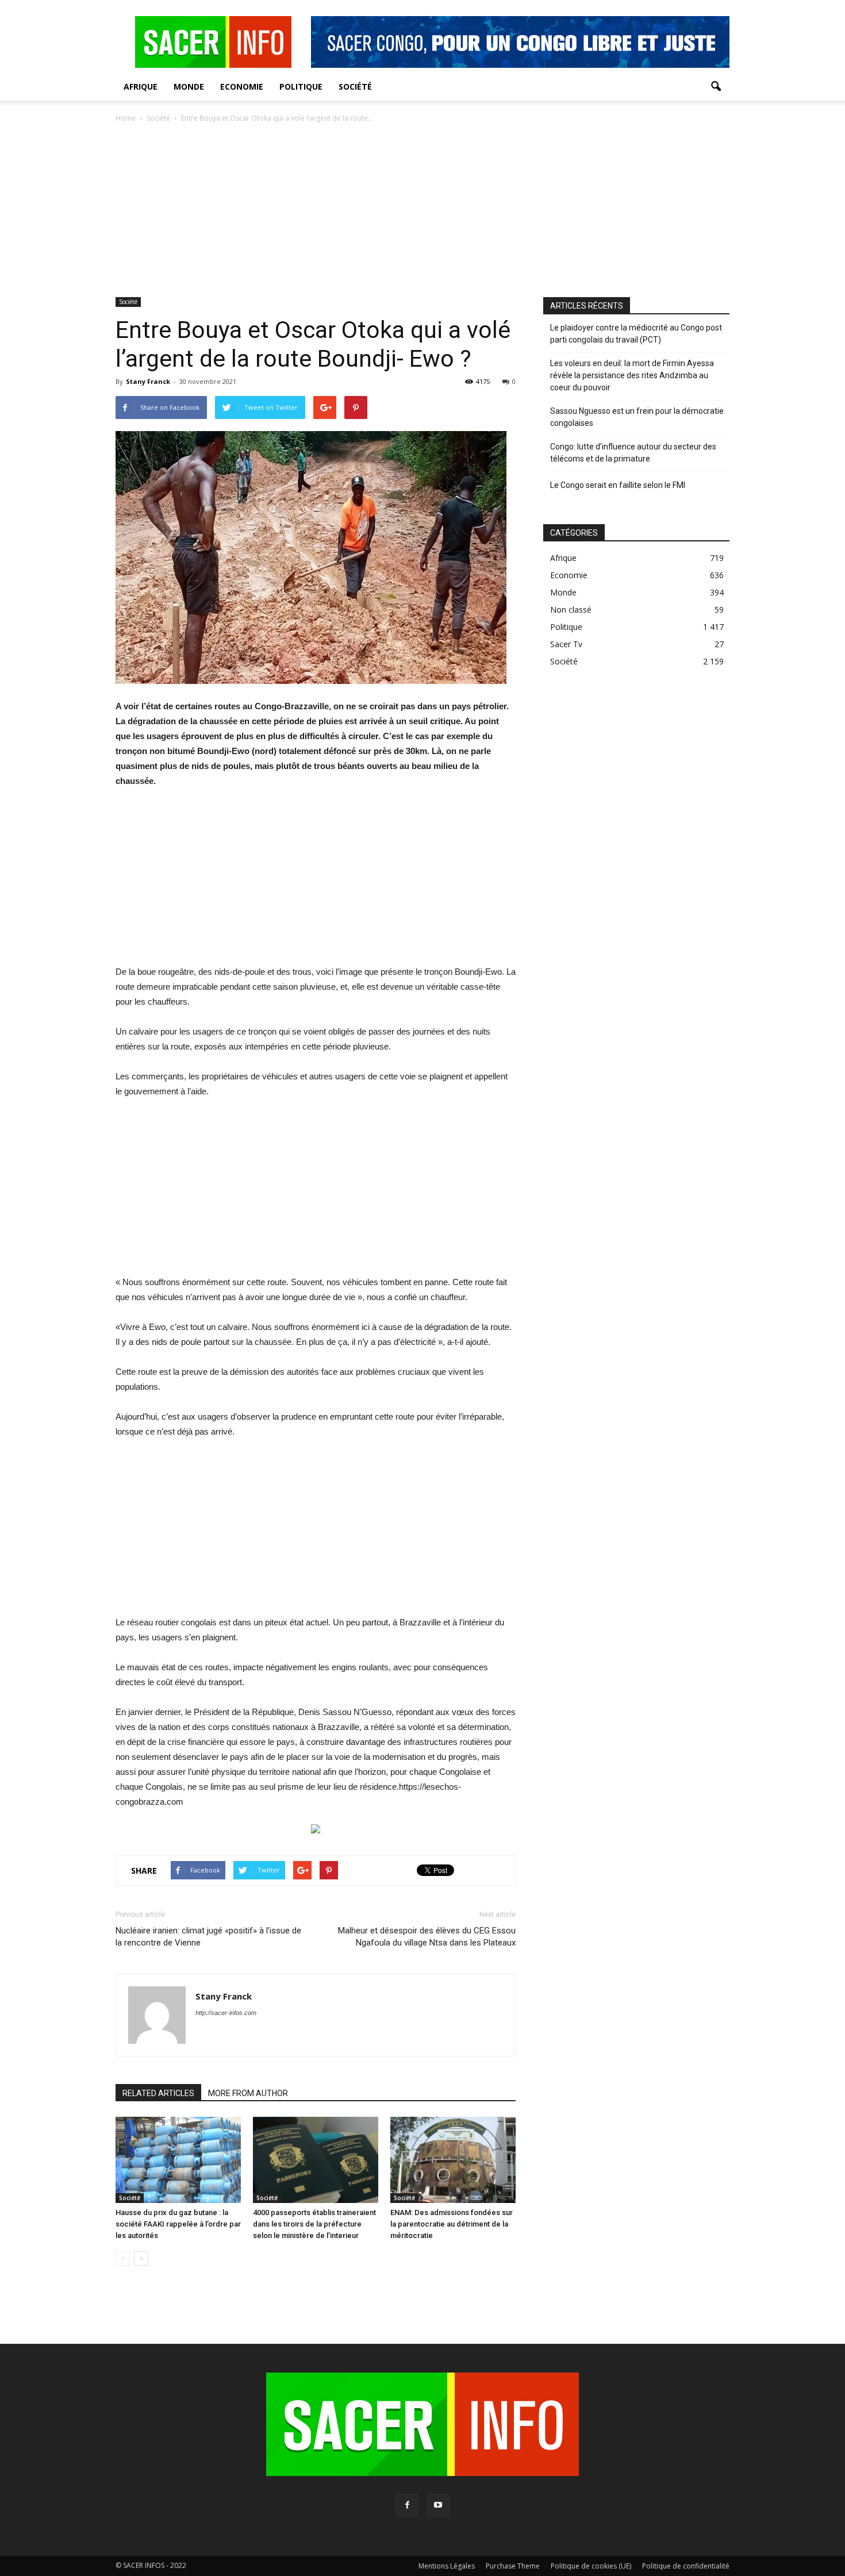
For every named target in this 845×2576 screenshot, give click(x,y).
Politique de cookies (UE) (591, 2566)
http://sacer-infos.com (226, 2013)
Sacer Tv (566, 644)
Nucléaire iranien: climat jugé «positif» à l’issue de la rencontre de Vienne (208, 1937)
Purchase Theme (513, 2566)
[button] (716, 87)
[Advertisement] (422, 211)
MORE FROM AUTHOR (248, 2093)
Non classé (571, 610)
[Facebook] (407, 2505)
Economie (242, 86)
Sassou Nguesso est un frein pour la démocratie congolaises (637, 417)
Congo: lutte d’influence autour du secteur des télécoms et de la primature (633, 453)
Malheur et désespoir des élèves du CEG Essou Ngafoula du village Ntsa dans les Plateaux (427, 1937)
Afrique (141, 86)
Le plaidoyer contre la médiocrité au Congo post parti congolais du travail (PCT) (636, 334)
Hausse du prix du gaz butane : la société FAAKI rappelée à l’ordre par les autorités (178, 2224)
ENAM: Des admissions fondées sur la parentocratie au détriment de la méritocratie (452, 2224)
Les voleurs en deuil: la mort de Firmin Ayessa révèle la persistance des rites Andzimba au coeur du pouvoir (632, 375)
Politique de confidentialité (686, 2566)
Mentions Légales (447, 2566)
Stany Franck (148, 381)
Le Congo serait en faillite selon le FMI (618, 485)
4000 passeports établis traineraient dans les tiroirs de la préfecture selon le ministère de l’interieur (314, 2224)
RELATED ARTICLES (158, 2093)
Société (355, 86)
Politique (301, 86)
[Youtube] (438, 2505)
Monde (189, 86)
